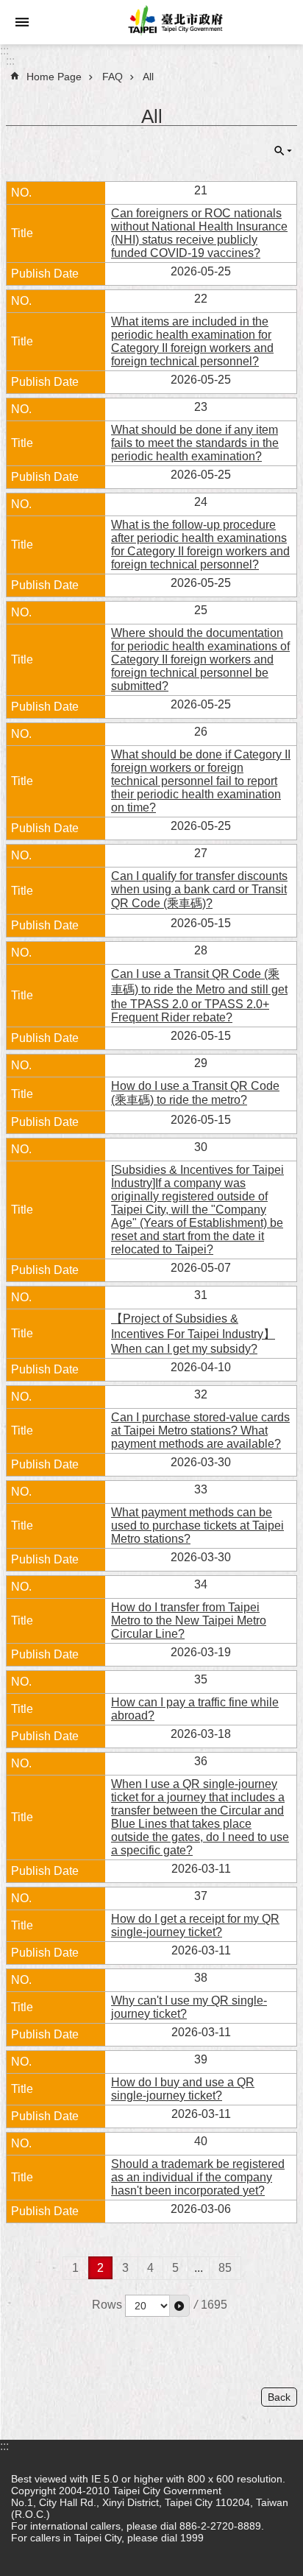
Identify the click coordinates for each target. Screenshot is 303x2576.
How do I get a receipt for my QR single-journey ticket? (195, 1925)
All (148, 77)
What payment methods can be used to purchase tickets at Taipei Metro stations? (197, 1525)
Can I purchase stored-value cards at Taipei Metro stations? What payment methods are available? (200, 1430)
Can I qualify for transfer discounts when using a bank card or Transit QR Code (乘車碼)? (199, 890)
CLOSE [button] (283, 151)
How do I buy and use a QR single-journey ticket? (183, 2089)
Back (279, 2397)
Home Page (54, 77)
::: (4, 50)
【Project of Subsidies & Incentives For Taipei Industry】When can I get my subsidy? (193, 1334)
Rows (107, 2305)
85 (225, 2268)
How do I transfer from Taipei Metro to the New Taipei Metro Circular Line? (189, 1620)
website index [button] (22, 22)
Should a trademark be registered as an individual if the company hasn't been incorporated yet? (198, 2177)
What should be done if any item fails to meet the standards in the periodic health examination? (195, 443)
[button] (179, 2306)
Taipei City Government (174, 22)
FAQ (113, 77)
